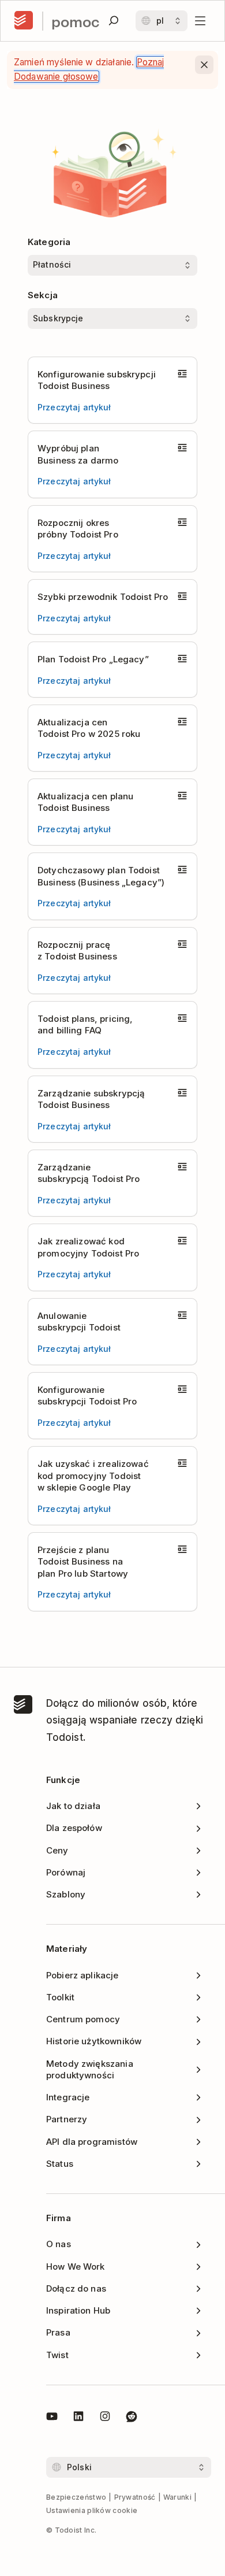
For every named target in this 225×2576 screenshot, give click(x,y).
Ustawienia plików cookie (92, 2510)
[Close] (204, 65)
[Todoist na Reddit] (132, 2418)
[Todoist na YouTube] (52, 2418)
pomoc (75, 21)
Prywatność (135, 2497)
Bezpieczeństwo (76, 2497)
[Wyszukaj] (114, 21)
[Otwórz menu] (200, 21)
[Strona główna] (24, 21)
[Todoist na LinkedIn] (78, 2418)
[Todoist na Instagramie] (105, 2418)
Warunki (177, 2497)
